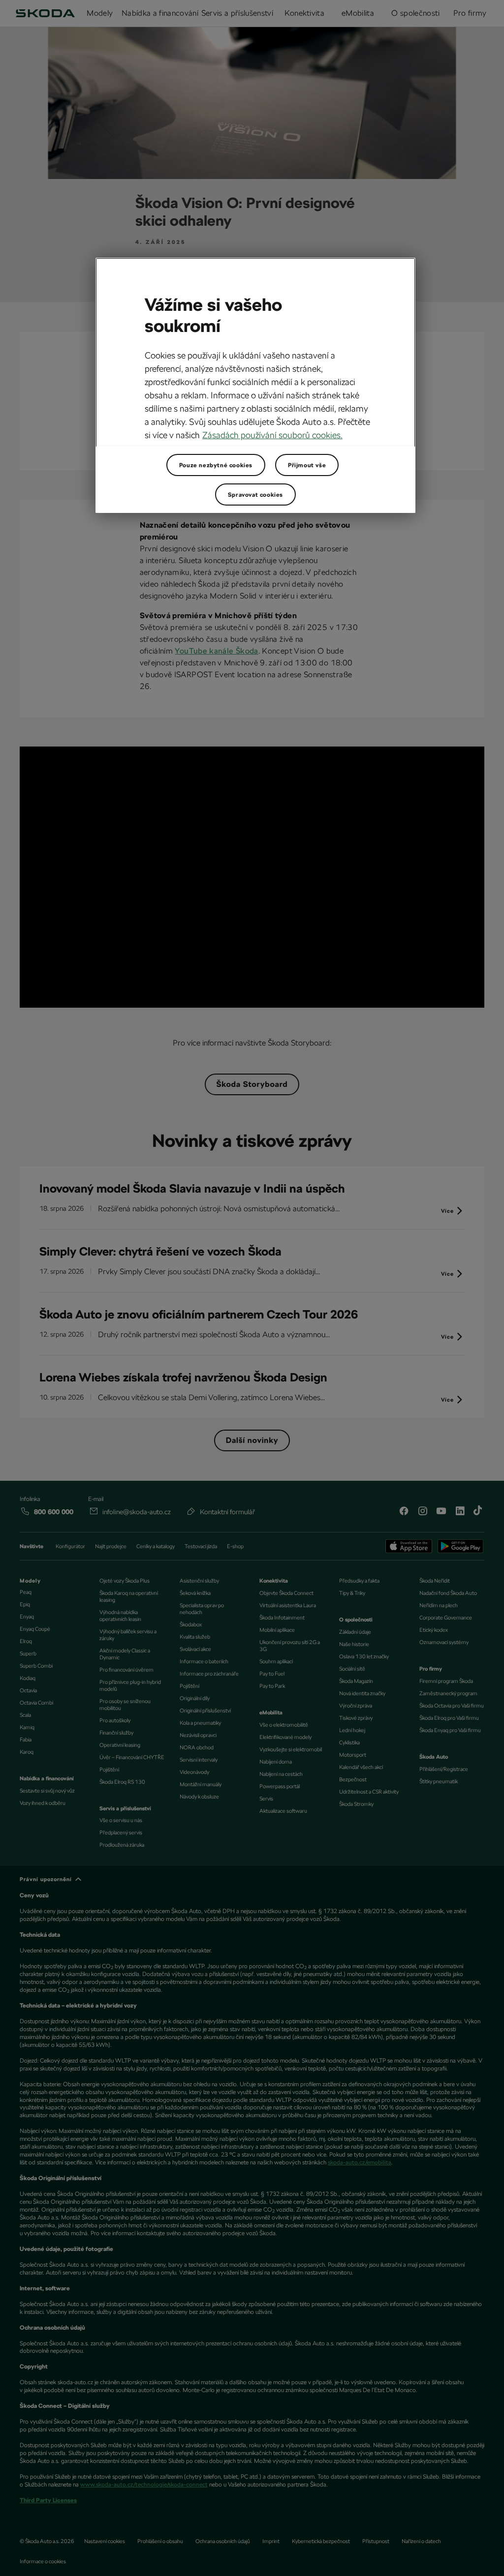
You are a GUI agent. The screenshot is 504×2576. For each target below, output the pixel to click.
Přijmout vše (307, 465)
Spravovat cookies (255, 495)
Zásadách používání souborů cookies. (272, 435)
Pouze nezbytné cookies (216, 465)
